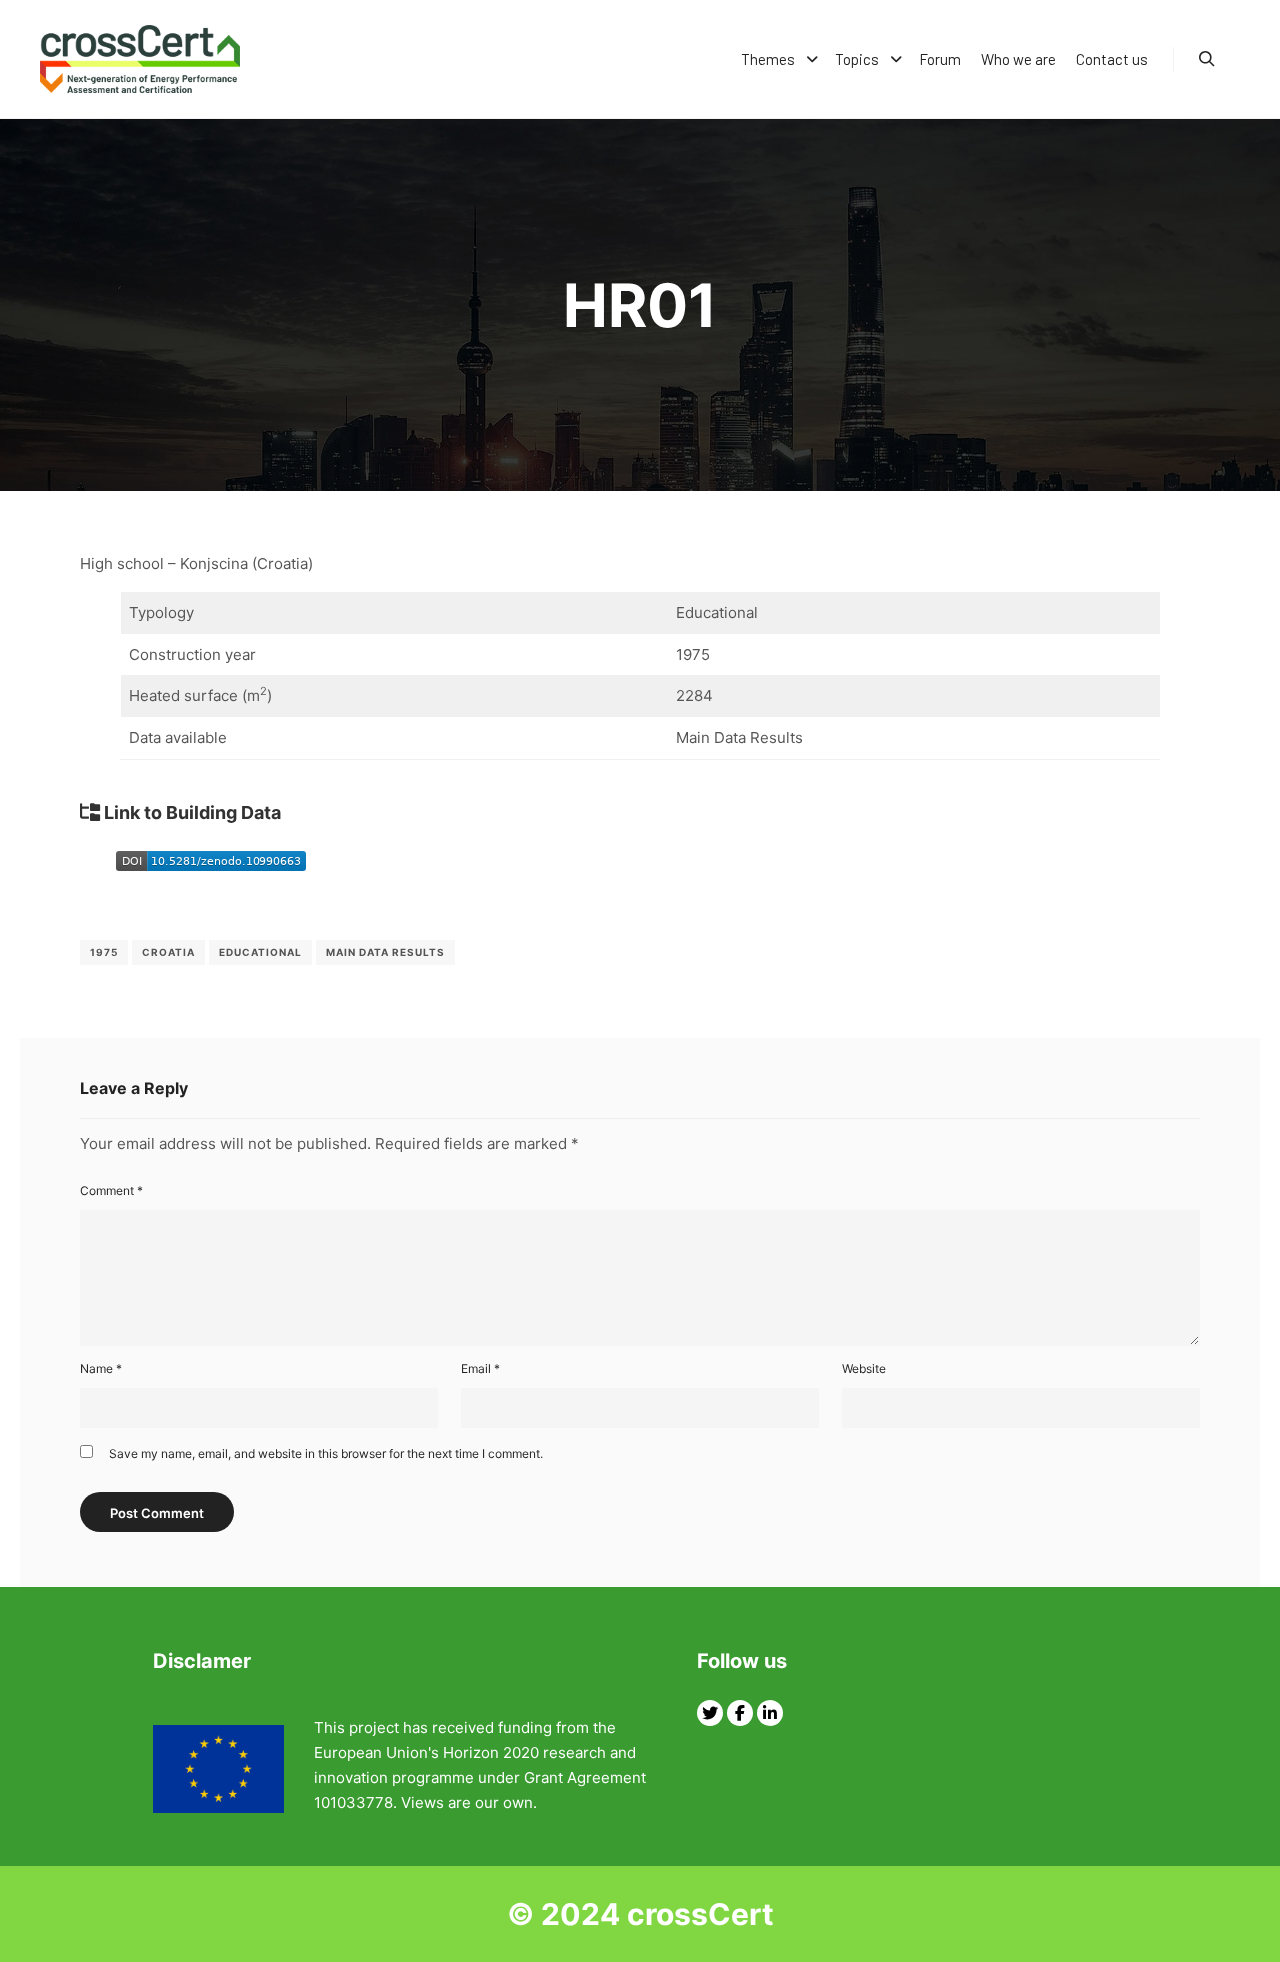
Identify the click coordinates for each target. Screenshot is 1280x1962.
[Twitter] (710, 1713)
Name (101, 1368)
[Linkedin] (770, 1713)
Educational (260, 952)
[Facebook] (740, 1713)
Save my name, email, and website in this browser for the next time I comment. (326, 1453)
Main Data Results (385, 952)
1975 (104, 952)
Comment (111, 1190)
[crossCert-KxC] (140, 59)
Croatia (168, 952)
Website (864, 1368)
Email (480, 1368)
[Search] (1207, 59)
